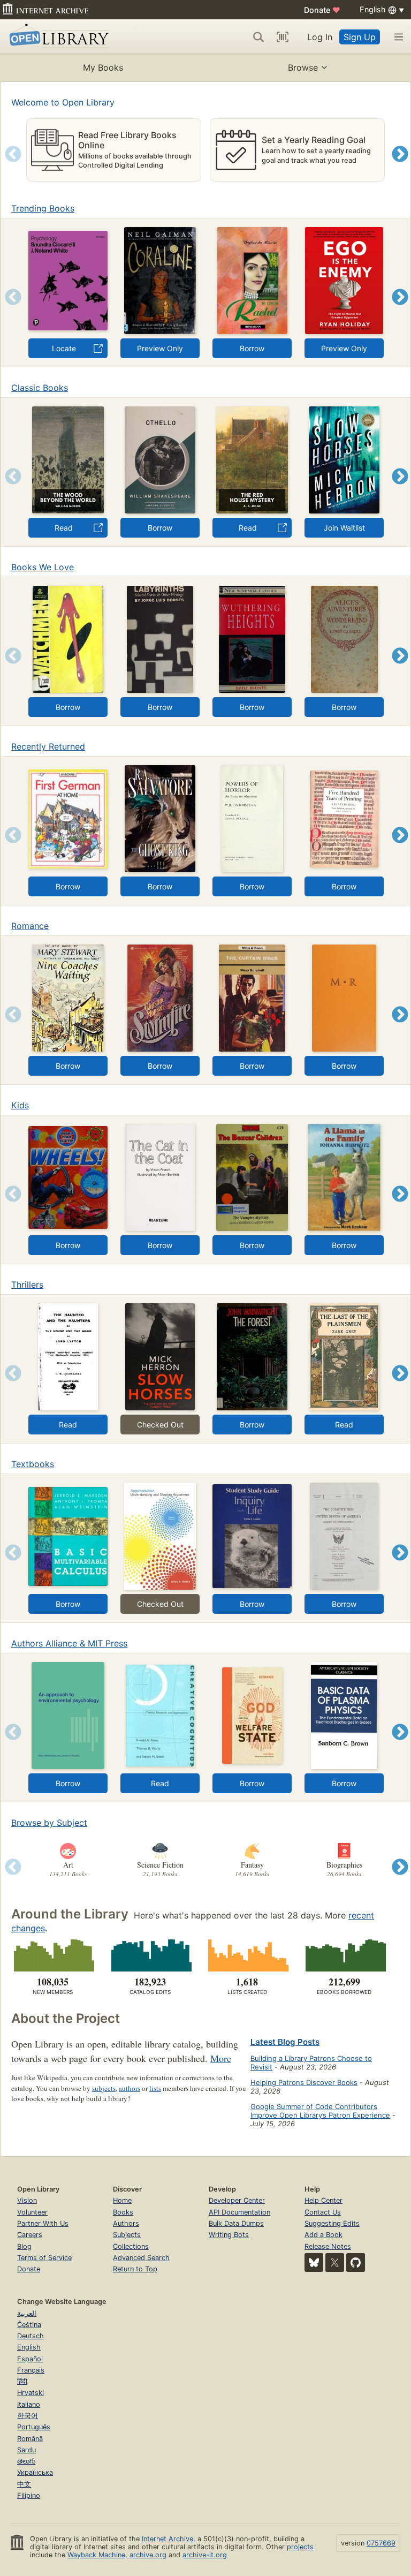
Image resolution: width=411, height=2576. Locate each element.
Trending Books (43, 208)
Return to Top (135, 2269)
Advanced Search (141, 2258)
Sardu (26, 2450)
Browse (303, 67)
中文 (24, 2484)
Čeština (29, 2325)
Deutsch (31, 2336)
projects (300, 2547)
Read (64, 528)
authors (130, 2088)
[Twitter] (335, 2263)
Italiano (29, 2404)
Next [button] (400, 167)
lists (155, 2088)
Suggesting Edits (332, 2223)
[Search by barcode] (283, 37)
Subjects (127, 2235)
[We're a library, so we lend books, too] (344, 1955)
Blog (24, 2246)
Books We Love (43, 567)
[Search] (258, 37)
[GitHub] (356, 2263)
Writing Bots (229, 2235)
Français (31, 2370)
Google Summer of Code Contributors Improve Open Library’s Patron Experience (320, 2111)
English (29, 2347)
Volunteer (32, 2212)
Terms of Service (44, 2258)
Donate (322, 10)
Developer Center (237, 2200)
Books (123, 2212)
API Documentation (239, 2212)
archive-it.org (205, 2555)
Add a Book (324, 2235)
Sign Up (360, 37)
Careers (30, 2235)
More (221, 2058)
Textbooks (33, 1464)
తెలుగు (26, 2461)
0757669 (381, 2543)
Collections (131, 2246)
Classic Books (40, 388)
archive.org (148, 2555)
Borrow (252, 348)
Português (34, 2427)
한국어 (28, 2416)
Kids (20, 1105)
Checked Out (160, 1425)
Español (30, 2359)
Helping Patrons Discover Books (304, 2082)
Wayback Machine (96, 2555)
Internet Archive (168, 2539)
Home (122, 2200)
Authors (126, 2223)
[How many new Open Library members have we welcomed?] (53, 1955)
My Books (103, 67)
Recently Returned (48, 746)
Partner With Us (43, 2223)
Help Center (324, 2200)
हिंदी (22, 2381)
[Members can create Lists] (247, 1955)
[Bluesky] (314, 2263)
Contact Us (323, 2212)
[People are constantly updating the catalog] (150, 1955)
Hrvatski (31, 2393)
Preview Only (160, 348)
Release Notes (328, 2246)
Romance (30, 926)
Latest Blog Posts (285, 2042)
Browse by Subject (49, 1823)
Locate (64, 348)
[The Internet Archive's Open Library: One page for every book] (57, 37)
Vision (27, 2200)
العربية (27, 2313)
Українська (35, 2472)
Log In (320, 37)
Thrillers (27, 1285)
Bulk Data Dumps (236, 2223)
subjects (104, 2088)
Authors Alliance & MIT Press (69, 1643)
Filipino (29, 2495)
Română (30, 2439)
